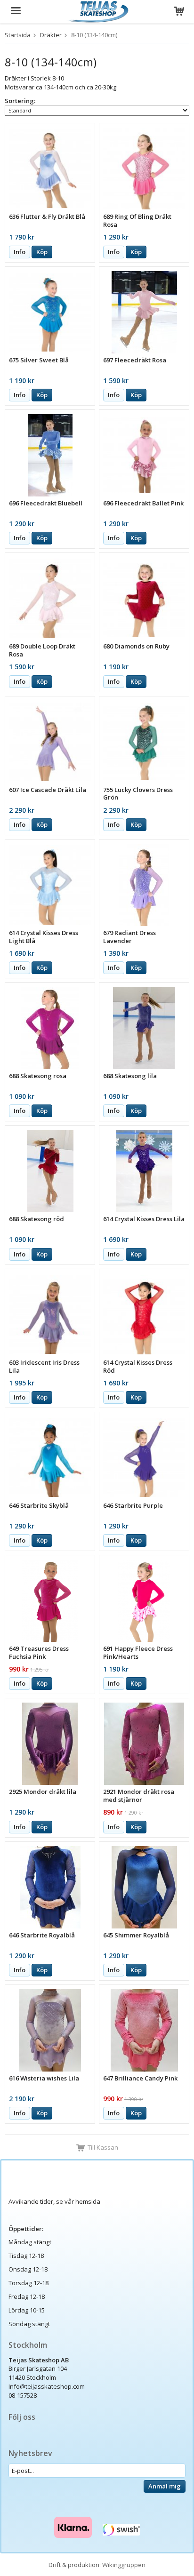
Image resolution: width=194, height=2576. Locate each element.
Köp (42, 252)
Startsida (18, 35)
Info (20, 252)
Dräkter (51, 35)
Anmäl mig (165, 2486)
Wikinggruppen (124, 2565)
